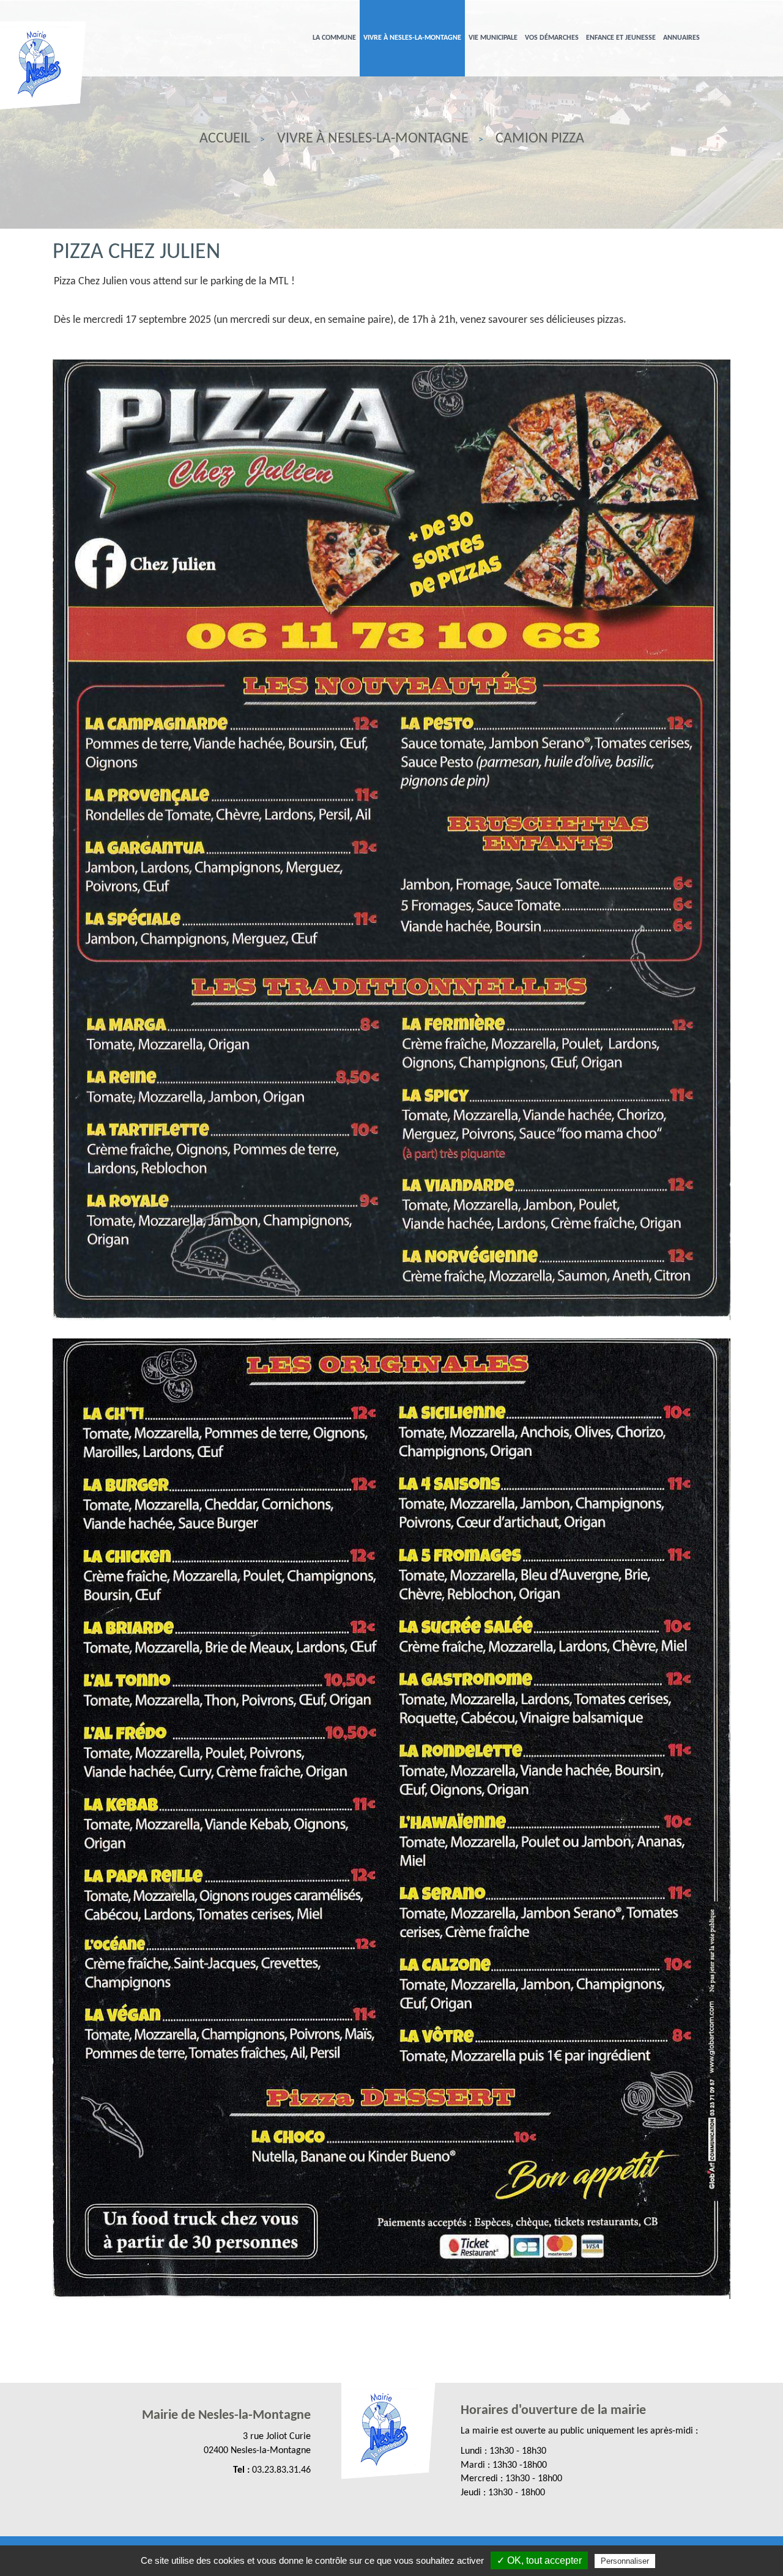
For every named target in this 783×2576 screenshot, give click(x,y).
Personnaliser (625, 2561)
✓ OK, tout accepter (539, 2560)
